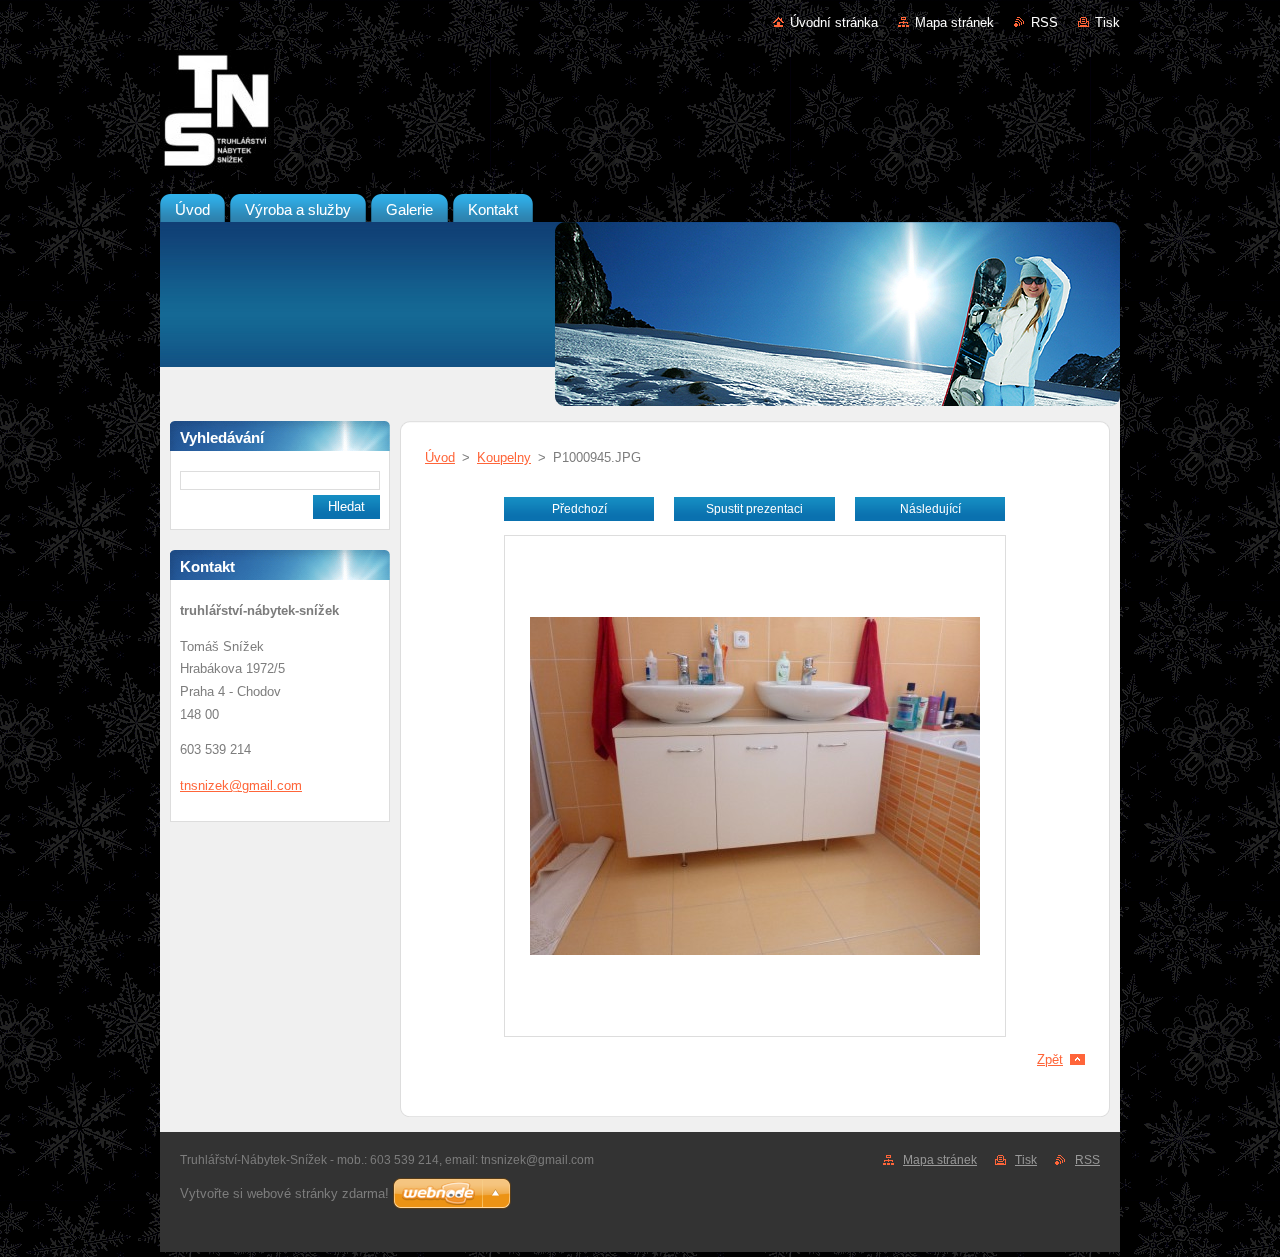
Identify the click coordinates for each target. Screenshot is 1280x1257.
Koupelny (504, 457)
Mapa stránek (954, 22)
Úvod (440, 457)
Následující (930, 509)
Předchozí (579, 509)
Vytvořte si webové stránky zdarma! (284, 1193)
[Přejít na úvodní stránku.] (640, 114)
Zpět (1050, 1059)
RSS (1044, 22)
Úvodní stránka (834, 22)
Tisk (1107, 22)
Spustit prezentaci (754, 509)
